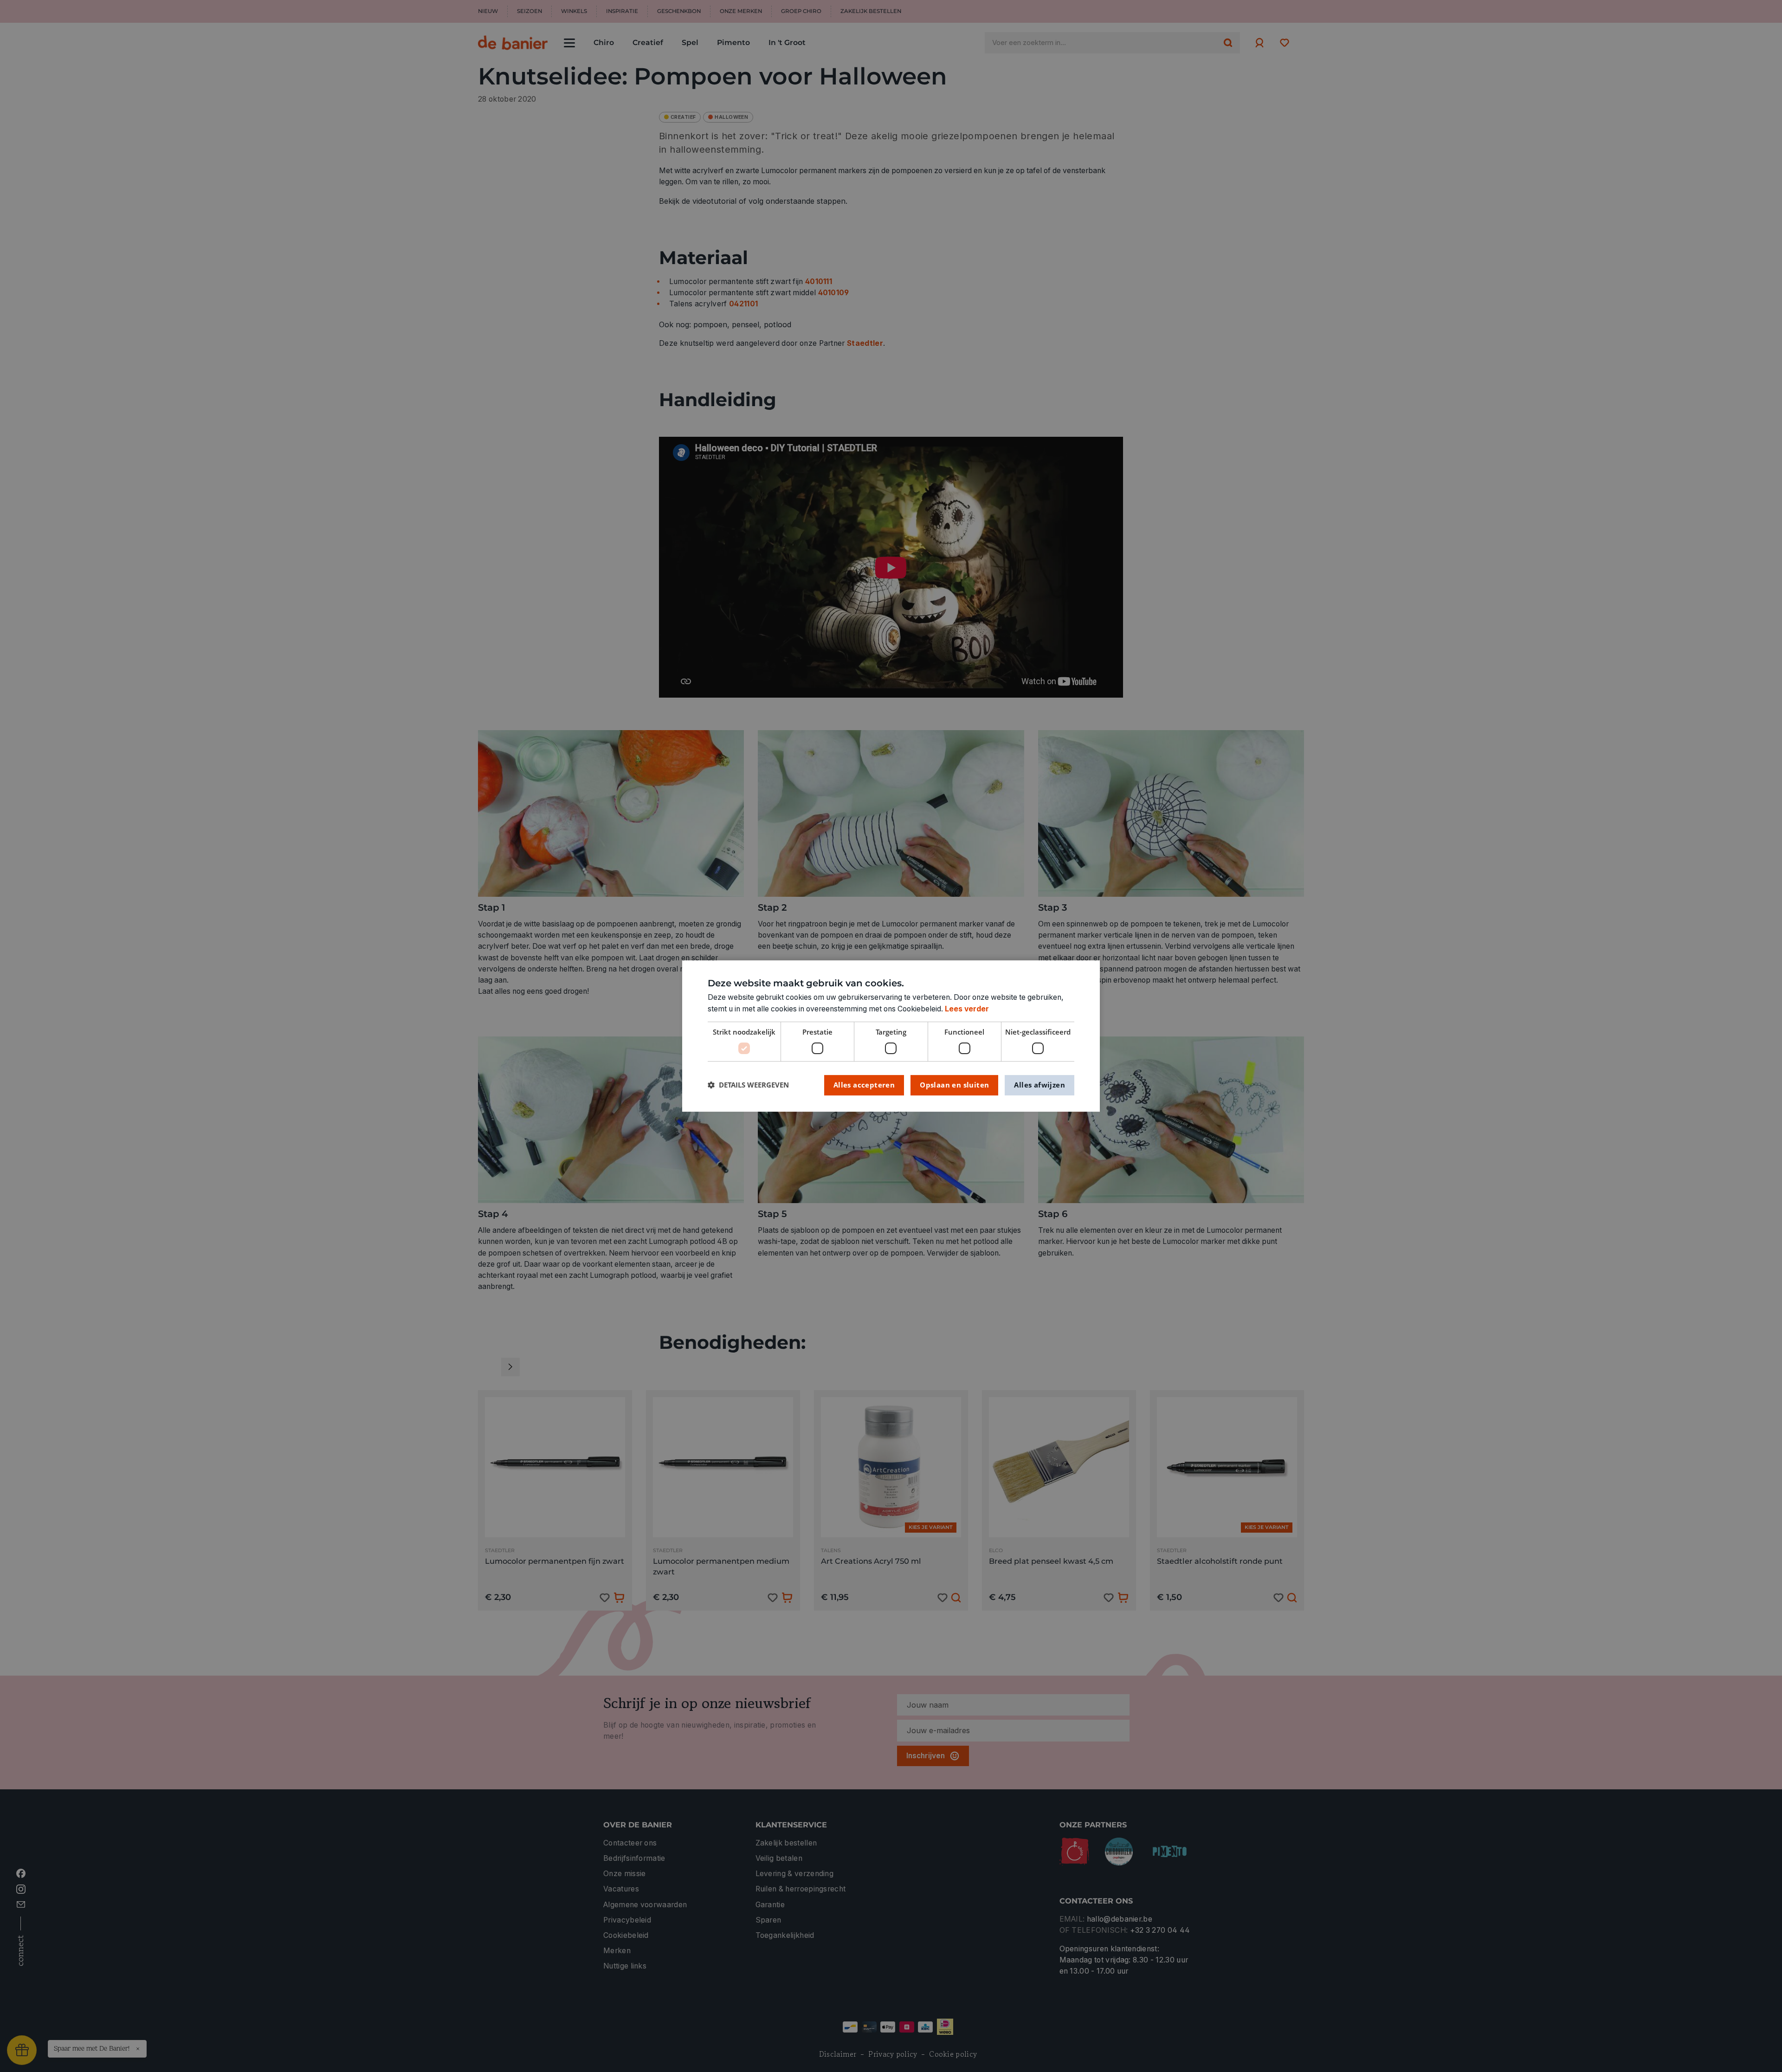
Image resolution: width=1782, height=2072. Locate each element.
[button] (748, 1085)
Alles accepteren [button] (864, 1085)
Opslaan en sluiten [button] (954, 1085)
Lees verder (967, 1009)
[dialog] (891, 1036)
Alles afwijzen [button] (1039, 1085)
